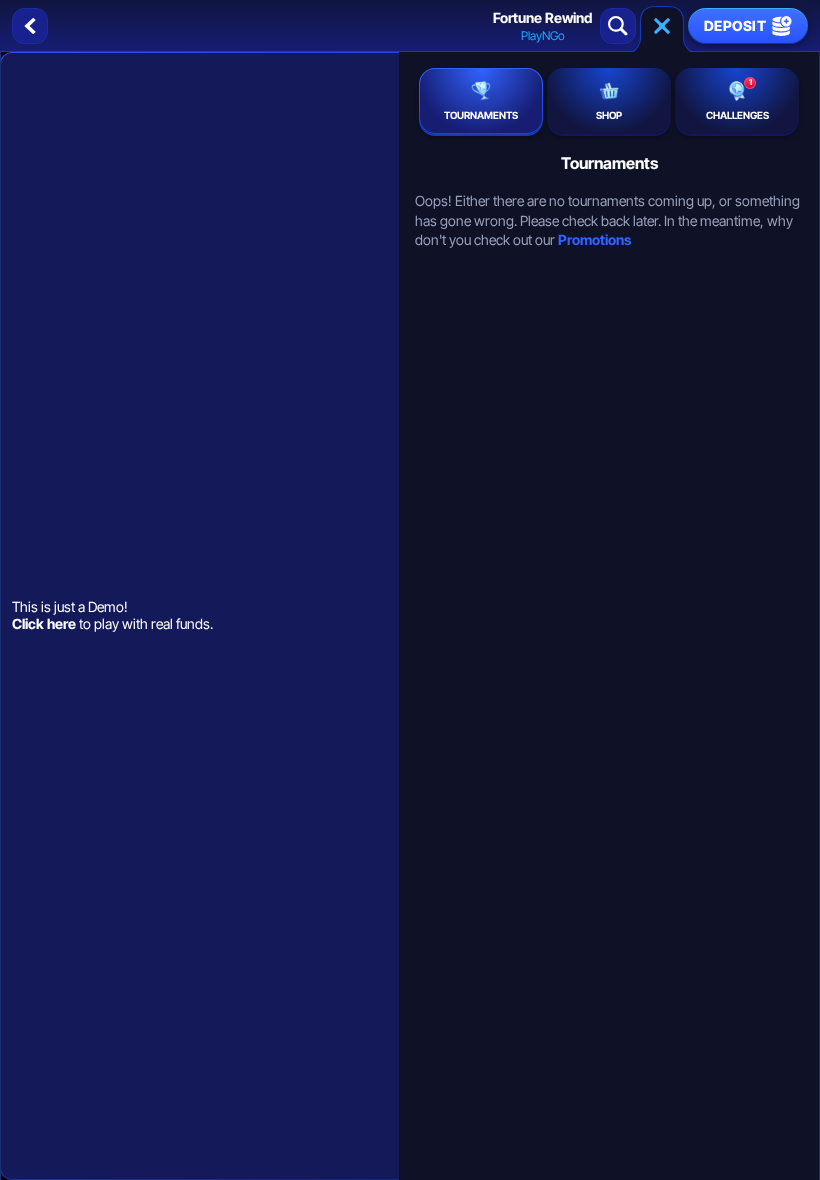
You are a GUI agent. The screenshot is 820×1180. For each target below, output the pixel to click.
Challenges (737, 99)
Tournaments (481, 115)
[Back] (30, 26)
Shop (609, 115)
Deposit (735, 25)
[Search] (618, 26)
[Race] (662, 26)
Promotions (594, 239)
